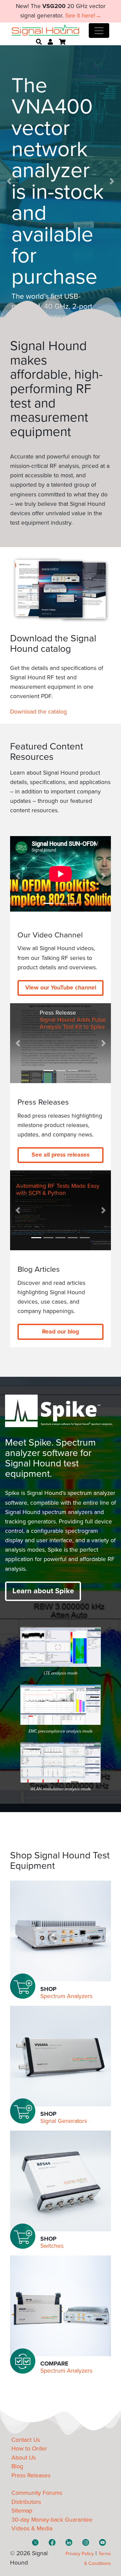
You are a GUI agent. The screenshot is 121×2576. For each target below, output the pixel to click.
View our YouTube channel (61, 988)
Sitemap (22, 2511)
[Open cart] (62, 42)
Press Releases (31, 2475)
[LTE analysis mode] (61, 1647)
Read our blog (61, 1332)
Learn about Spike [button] (43, 1591)
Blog (17, 2466)
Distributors (26, 2502)
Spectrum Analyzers (66, 1996)
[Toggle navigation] (99, 31)
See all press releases (61, 1155)
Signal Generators (64, 2121)
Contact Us (26, 2440)
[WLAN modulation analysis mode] (61, 1762)
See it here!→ (83, 16)
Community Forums (37, 2493)
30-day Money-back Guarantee (52, 2520)
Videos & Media (32, 2529)
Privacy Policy (80, 2554)
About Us (24, 2458)
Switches (52, 2246)
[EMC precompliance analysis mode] (61, 1705)
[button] (9, 181)
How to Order (29, 2449)
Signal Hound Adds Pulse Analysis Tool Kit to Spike (73, 1023)
